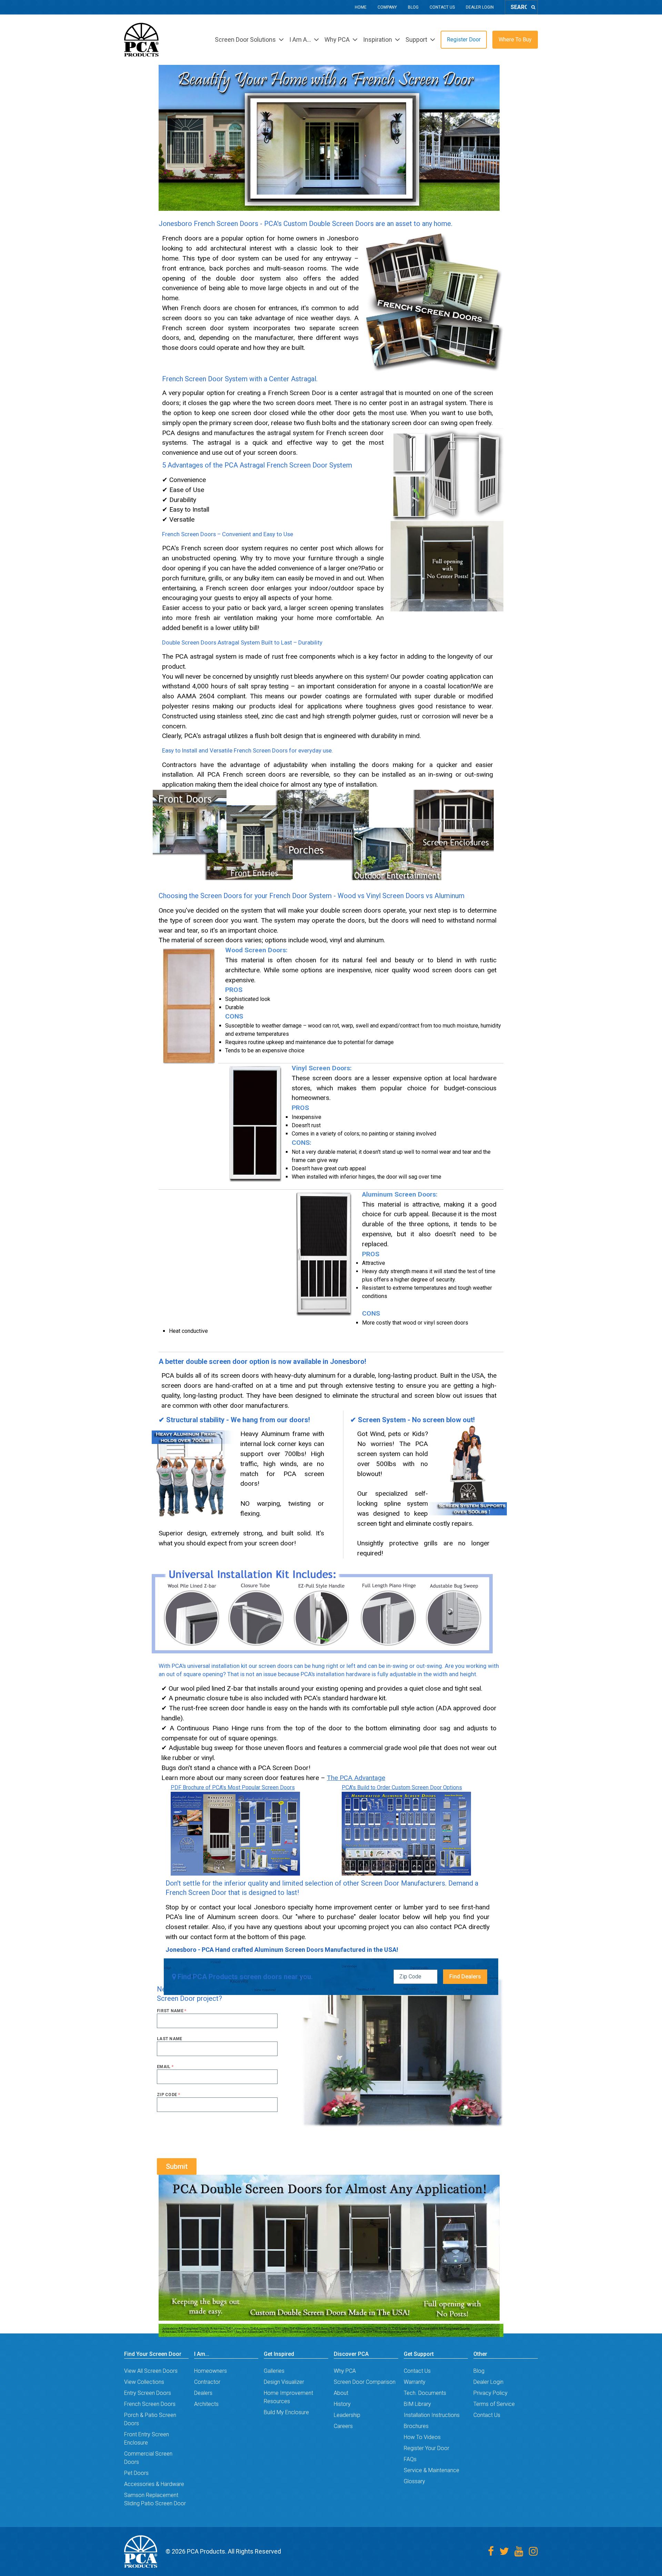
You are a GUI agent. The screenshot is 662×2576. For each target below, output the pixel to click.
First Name (172, 2011)
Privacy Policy (490, 2393)
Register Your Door (427, 2448)
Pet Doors (136, 2473)
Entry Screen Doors (148, 2393)
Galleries (274, 2371)
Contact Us (442, 7)
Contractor (207, 2382)
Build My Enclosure (286, 2412)
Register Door (464, 40)
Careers (343, 2426)
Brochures (416, 2426)
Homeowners (210, 2371)
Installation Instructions (432, 2415)
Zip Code (168, 2095)
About (341, 2393)
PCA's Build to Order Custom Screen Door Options (402, 1787)
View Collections (144, 2382)
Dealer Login (480, 7)
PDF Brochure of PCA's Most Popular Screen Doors (233, 1787)
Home (361, 7)
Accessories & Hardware (154, 2484)
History (342, 2404)
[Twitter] (504, 2551)
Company (387, 7)
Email (165, 2067)
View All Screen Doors (151, 2371)
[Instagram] (533, 2551)
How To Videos (422, 2437)
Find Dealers (465, 1977)
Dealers (203, 2393)
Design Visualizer (284, 2382)
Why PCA (345, 2371)
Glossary (414, 2481)
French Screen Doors (150, 2404)
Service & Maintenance (432, 2470)
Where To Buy (515, 40)
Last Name (170, 2039)
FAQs (410, 2459)
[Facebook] (491, 2551)
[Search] (533, 7)
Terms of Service (494, 2404)
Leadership (347, 2415)
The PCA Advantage (356, 1778)
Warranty (415, 2382)
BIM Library (417, 2404)
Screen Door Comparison (365, 2382)
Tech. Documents (425, 2393)
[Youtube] (519, 2551)
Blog (413, 7)
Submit (177, 2166)
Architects (206, 2404)
